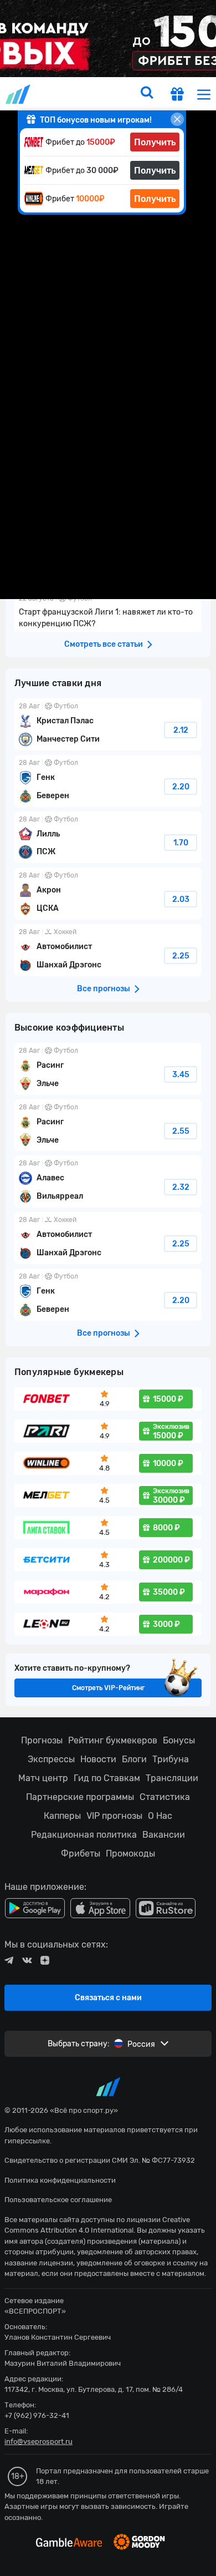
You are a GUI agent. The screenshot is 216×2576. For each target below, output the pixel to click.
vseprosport (19, 94)
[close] (177, 119)
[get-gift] (177, 95)
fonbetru (108, 1288)
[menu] (204, 94)
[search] (147, 94)
